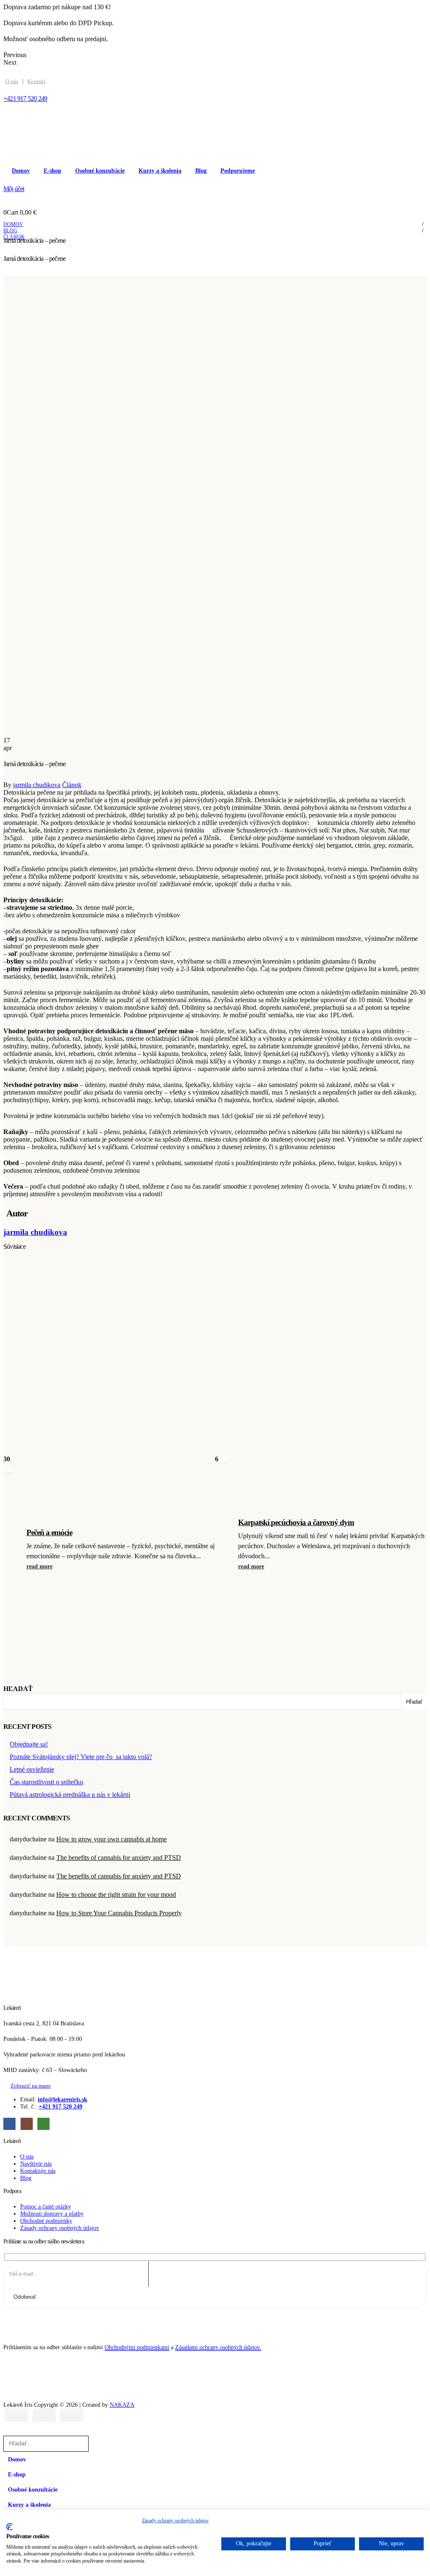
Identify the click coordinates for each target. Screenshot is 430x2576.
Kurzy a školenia (160, 171)
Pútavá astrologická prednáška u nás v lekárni (70, 1795)
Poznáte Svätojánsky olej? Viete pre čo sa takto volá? (81, 1757)
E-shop (52, 171)
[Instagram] (27, 2124)
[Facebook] (9, 2124)
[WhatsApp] (43, 2124)
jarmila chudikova (37, 785)
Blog (201, 171)
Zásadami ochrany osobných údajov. (218, 2347)
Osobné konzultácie (100, 171)
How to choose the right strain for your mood (116, 1895)
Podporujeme (238, 171)
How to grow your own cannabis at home (111, 1839)
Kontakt (37, 81)
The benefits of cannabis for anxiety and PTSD (119, 1858)
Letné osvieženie (32, 1769)
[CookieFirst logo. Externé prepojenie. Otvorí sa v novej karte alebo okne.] (9, 2527)
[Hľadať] (99, 2443)
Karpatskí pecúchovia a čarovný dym (296, 1522)
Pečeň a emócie (49, 1532)
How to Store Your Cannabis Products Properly (119, 1913)
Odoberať (25, 2297)
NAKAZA (122, 2405)
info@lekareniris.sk (63, 2099)
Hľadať (18, 1689)
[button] (8, 2432)
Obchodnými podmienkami (137, 2347)
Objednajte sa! (29, 1744)
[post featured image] (109, 1421)
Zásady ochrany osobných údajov (175, 2521)
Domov (21, 171)
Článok (72, 785)
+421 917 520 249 (60, 2106)
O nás (12, 81)
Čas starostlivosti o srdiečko (46, 1782)
